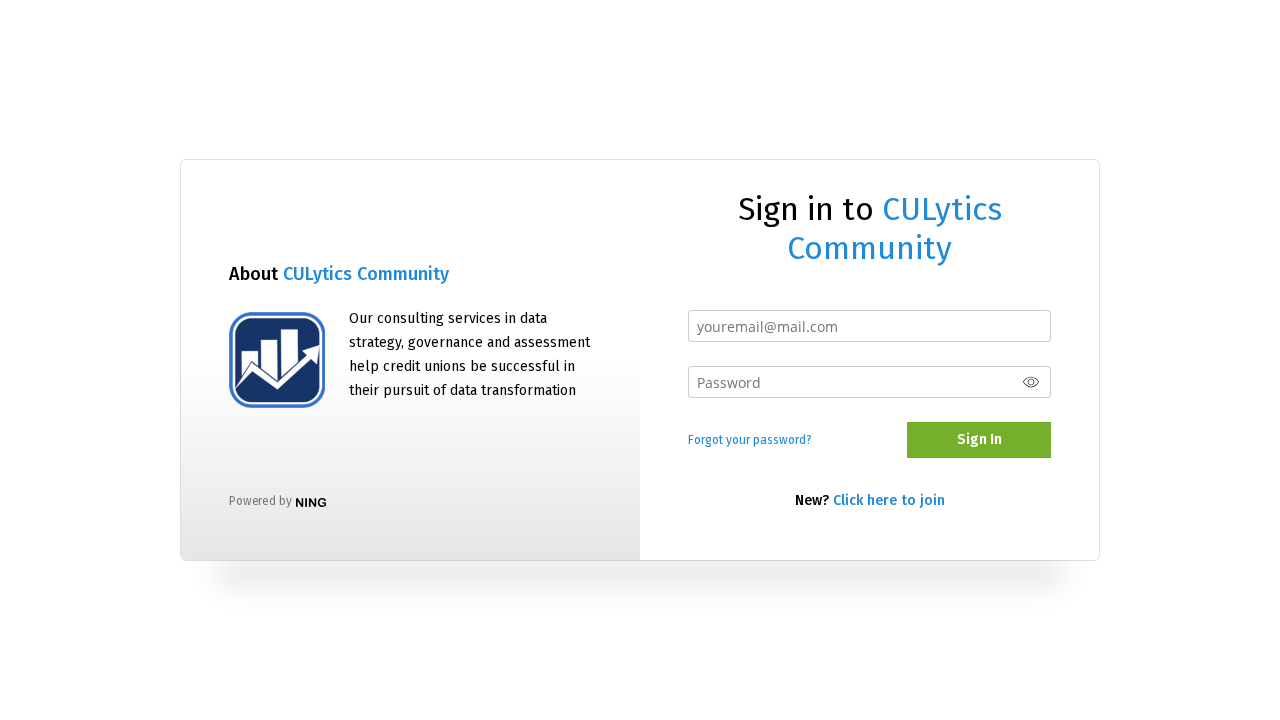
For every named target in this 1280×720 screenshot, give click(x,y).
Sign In (979, 439)
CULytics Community (366, 274)
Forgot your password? (750, 440)
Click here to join (889, 500)
